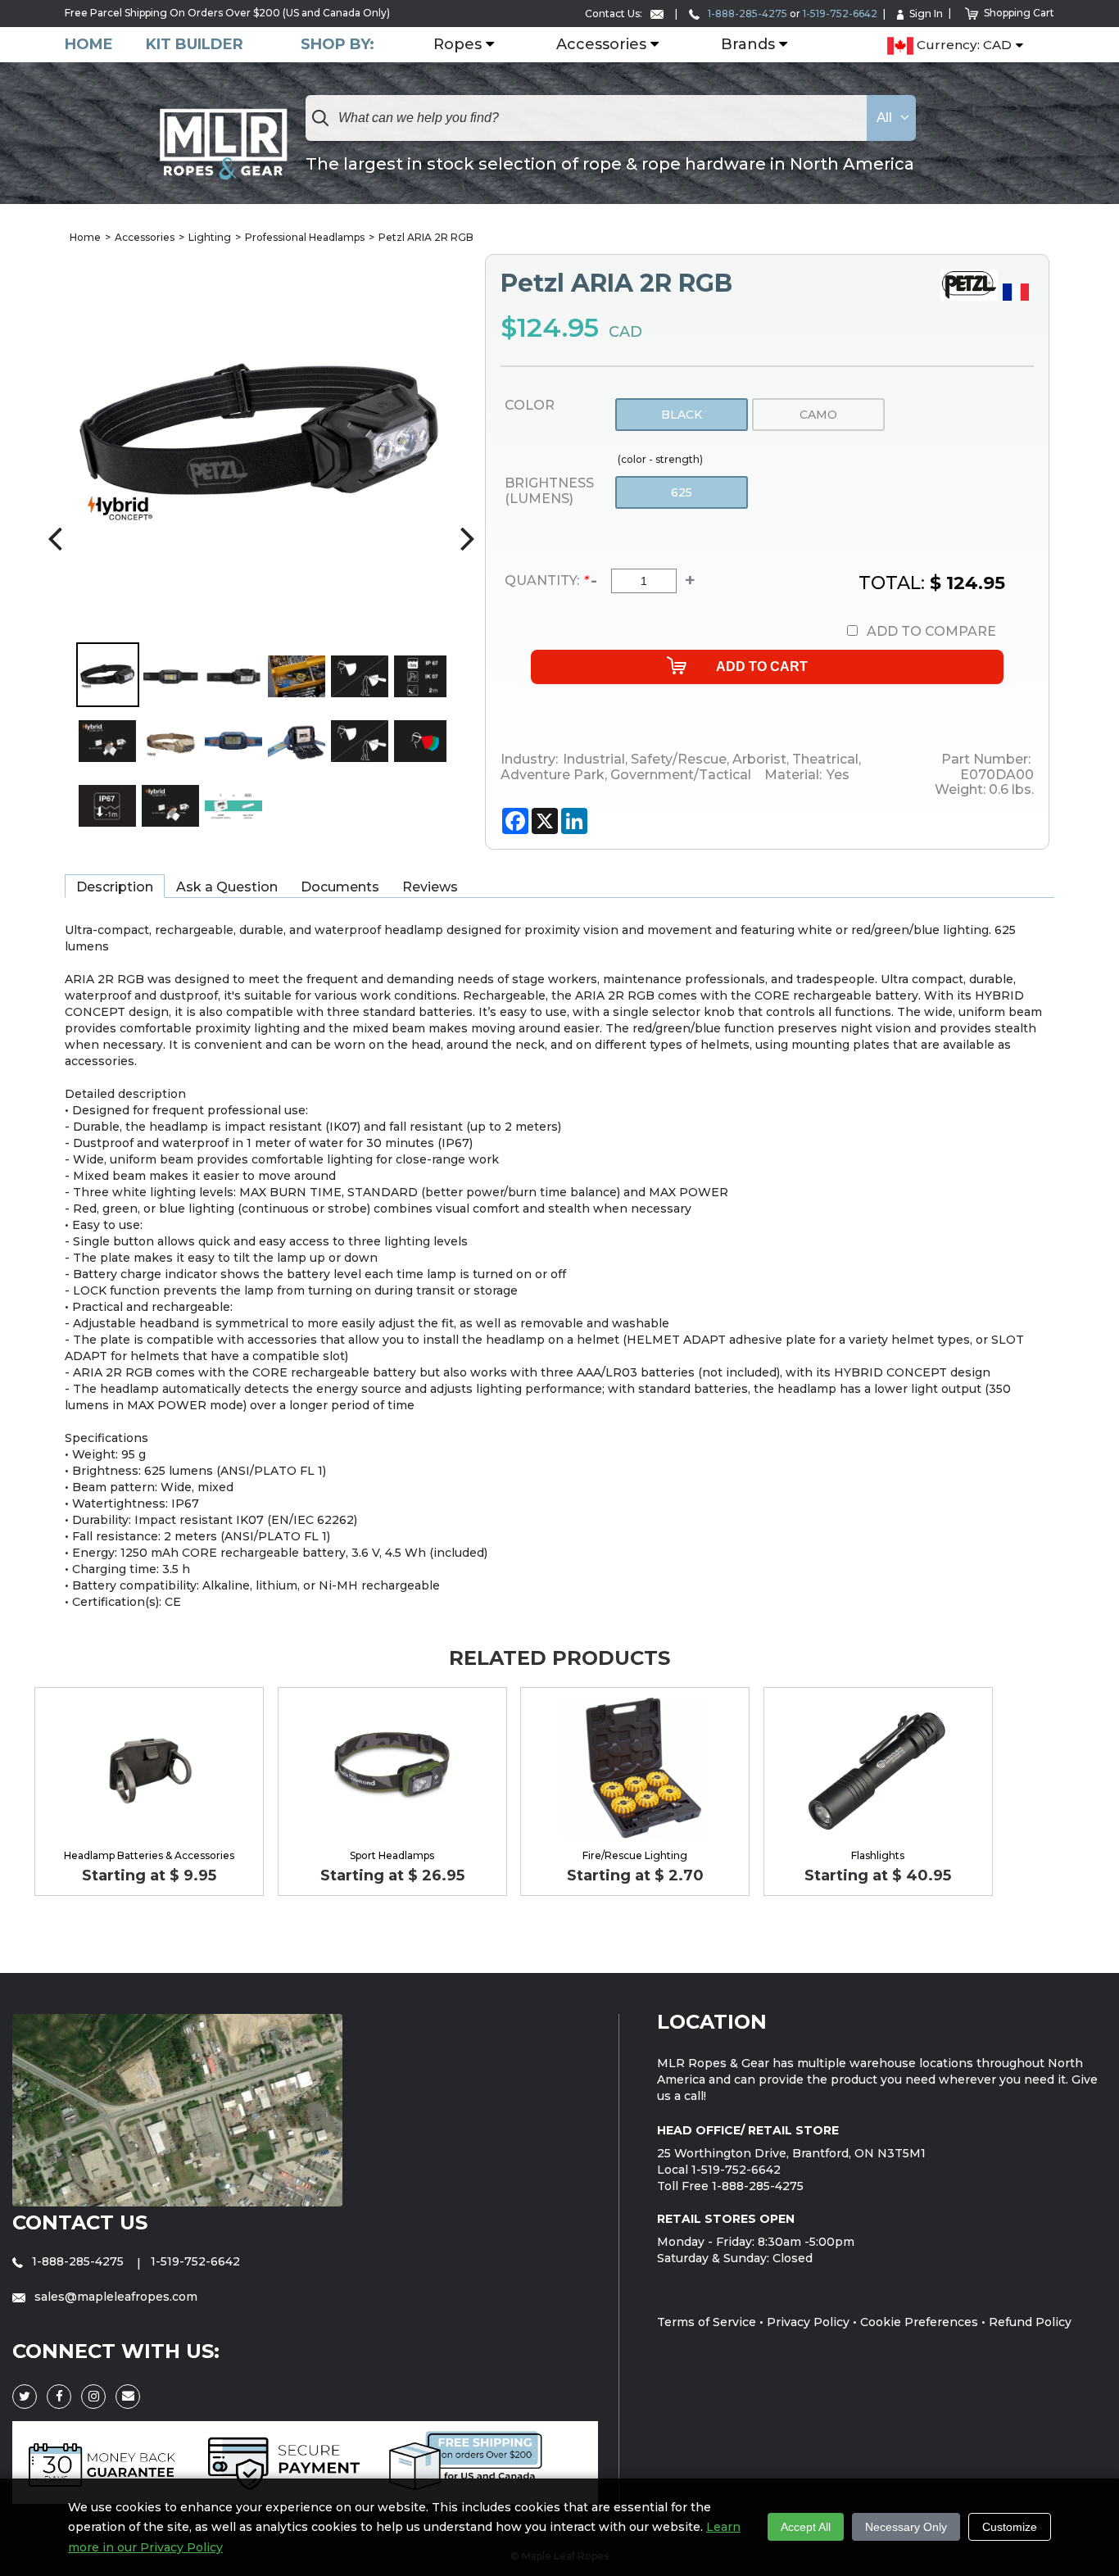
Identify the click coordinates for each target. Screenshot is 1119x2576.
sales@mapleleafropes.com (114, 2297)
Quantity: (546, 581)
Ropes (458, 45)
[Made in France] (1018, 297)
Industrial (594, 759)
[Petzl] (972, 297)
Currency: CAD (963, 45)
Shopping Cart (1019, 13)
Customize (1010, 2527)
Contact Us (80, 2222)
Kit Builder (195, 45)
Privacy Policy (808, 2322)
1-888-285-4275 (746, 14)
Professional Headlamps (305, 237)
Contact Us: (615, 14)
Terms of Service (707, 2322)
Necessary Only (906, 2527)
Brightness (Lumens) (549, 491)
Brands (748, 45)
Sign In (926, 14)
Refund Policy (1030, 2322)
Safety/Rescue (677, 759)
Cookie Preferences (919, 2322)
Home (89, 45)
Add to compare (931, 632)
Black (682, 415)
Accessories (601, 45)
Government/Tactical (679, 775)
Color (530, 406)
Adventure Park (553, 775)
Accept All (806, 2527)
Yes (838, 775)
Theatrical (824, 759)
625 (682, 492)
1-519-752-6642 (840, 14)
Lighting (210, 237)
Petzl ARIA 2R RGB (426, 237)
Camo (818, 415)
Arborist (758, 759)
